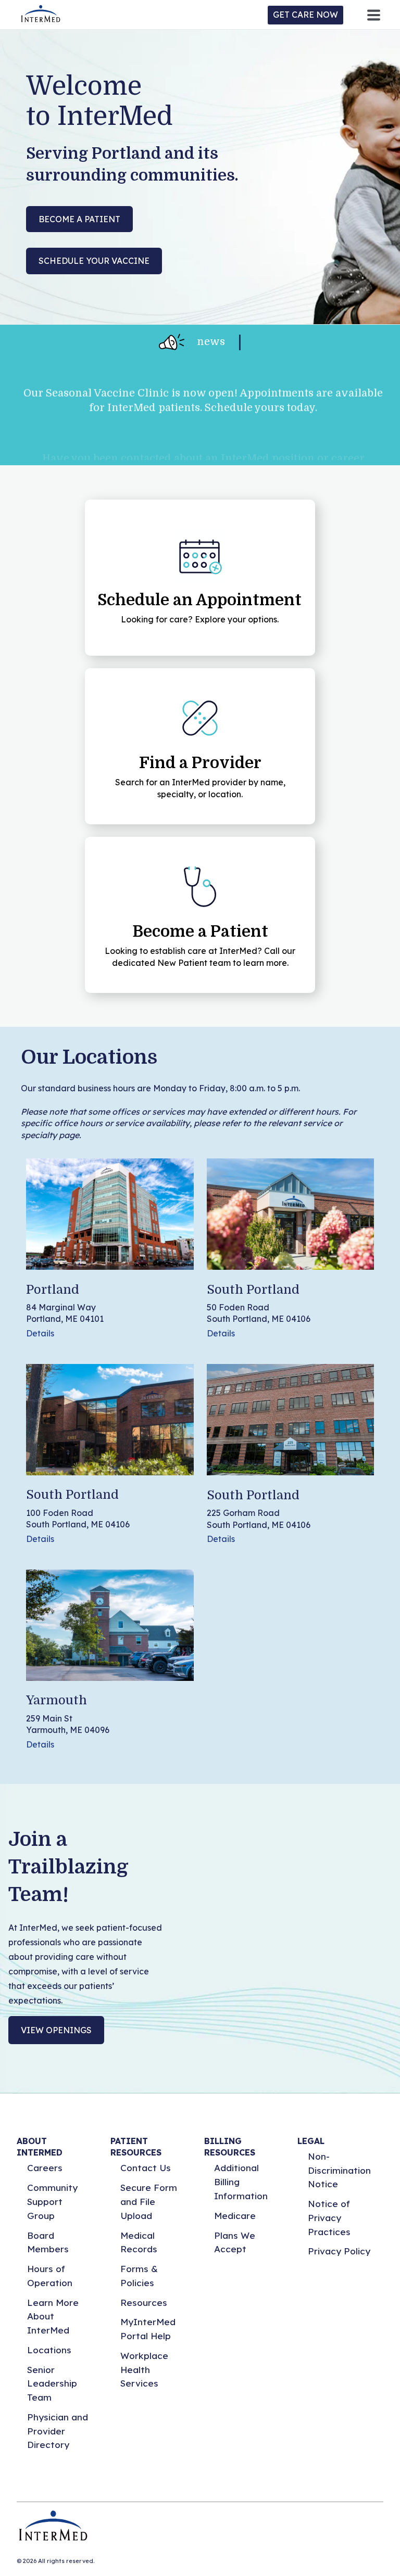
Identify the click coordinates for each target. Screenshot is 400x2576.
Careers (45, 2168)
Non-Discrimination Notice (339, 2170)
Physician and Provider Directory (58, 2431)
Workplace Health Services (144, 2369)
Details (40, 1333)
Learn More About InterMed (53, 2316)
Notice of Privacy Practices (329, 2217)
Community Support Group (52, 2201)
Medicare (235, 2216)
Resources (144, 2303)
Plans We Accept (235, 2242)
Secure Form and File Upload (149, 2201)
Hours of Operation (50, 2276)
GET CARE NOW (305, 15)
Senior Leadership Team (52, 2383)
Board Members (48, 2242)
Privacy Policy (339, 2251)
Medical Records (139, 2242)
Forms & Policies (139, 2276)
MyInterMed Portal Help (148, 2329)
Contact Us (146, 2168)
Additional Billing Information (241, 2182)
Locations (49, 2350)
